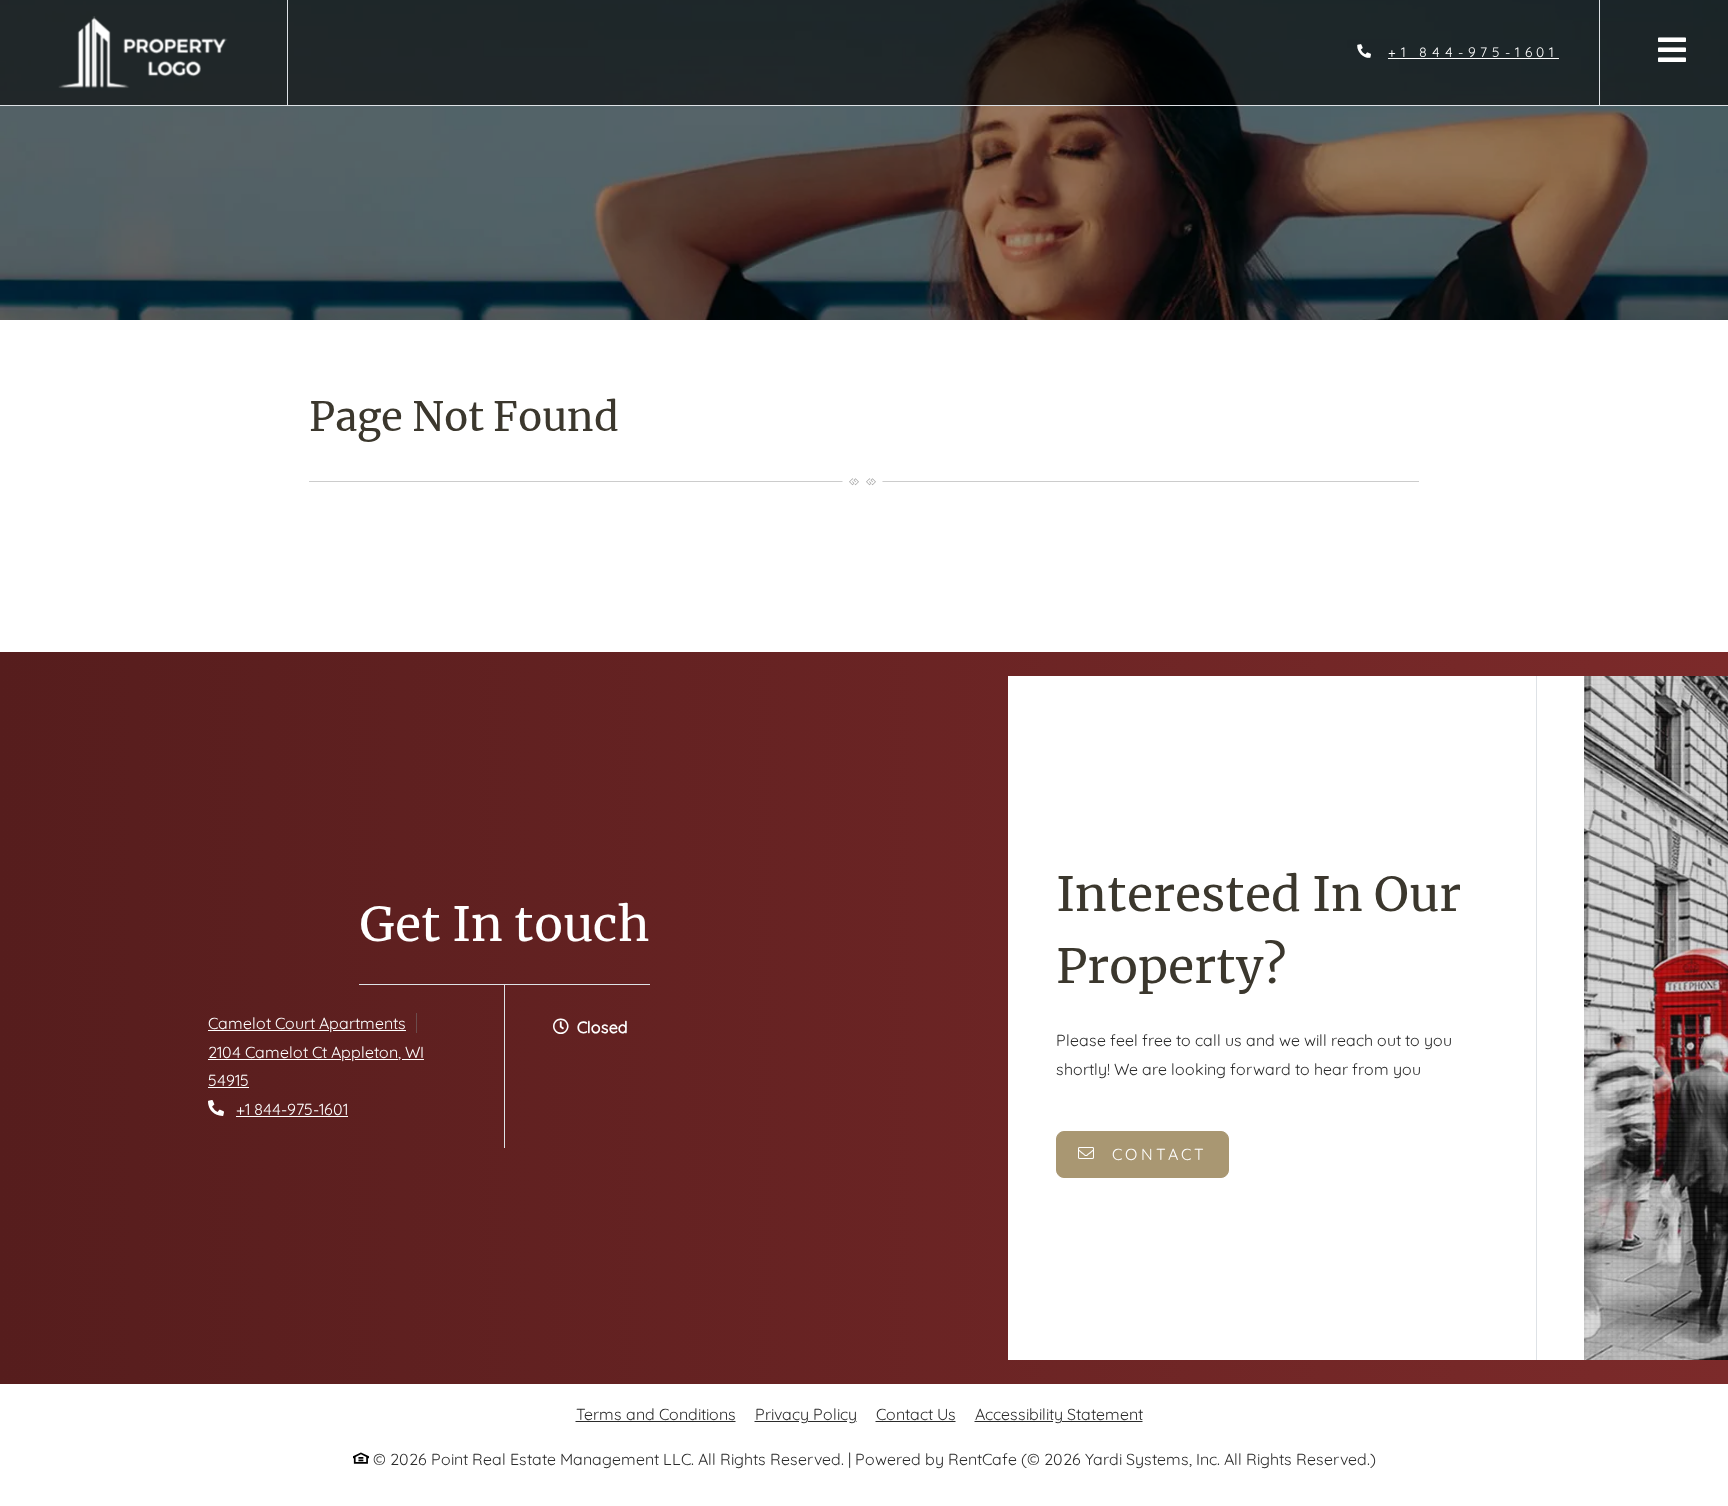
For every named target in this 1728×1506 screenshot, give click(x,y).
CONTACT (1156, 1154)
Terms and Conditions (656, 1413)
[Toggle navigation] (1672, 49)
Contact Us (916, 1414)
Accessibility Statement (1059, 1413)
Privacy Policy (806, 1413)
